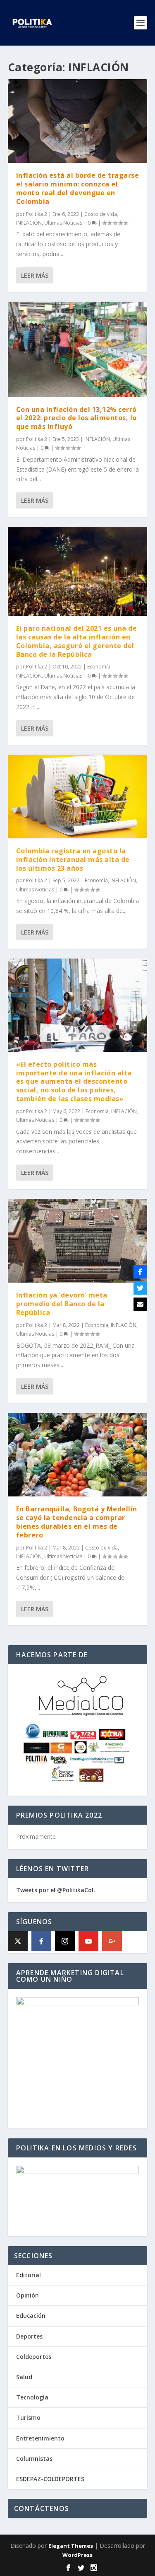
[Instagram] (65, 1941)
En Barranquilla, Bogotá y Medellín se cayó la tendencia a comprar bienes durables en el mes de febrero (77, 1522)
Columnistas (34, 2459)
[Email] (140, 1304)
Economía (99, 667)
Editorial (29, 2275)
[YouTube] (88, 1941)
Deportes (29, 2336)
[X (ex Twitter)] (18, 1941)
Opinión (27, 2295)
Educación (31, 2316)
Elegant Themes (71, 2546)
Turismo (28, 2417)
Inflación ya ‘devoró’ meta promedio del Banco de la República (62, 1304)
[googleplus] (112, 1941)
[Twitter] (140, 1288)
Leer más (35, 275)
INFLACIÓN (29, 223)
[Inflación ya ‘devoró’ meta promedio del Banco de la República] (78, 1241)
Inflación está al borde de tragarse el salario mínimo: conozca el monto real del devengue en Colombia (78, 188)
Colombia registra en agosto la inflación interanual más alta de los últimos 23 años (73, 859)
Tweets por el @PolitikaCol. (56, 1890)
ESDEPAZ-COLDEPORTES (50, 2479)
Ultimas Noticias (63, 223)
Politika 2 (37, 214)
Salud (24, 2377)
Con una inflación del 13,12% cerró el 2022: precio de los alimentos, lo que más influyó (76, 418)
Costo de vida (101, 214)
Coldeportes (34, 2357)
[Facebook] (41, 1941)
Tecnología (32, 2397)
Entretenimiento (40, 2438)
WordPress (77, 2555)
